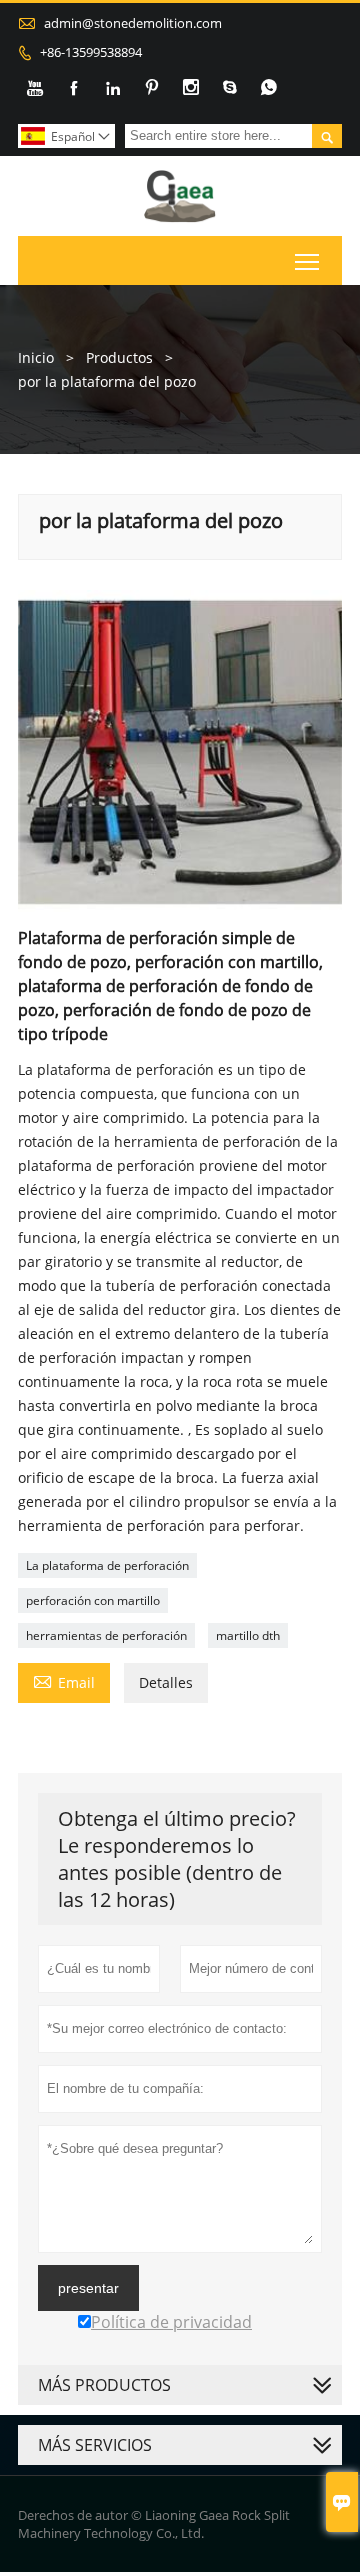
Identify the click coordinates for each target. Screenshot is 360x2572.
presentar (88, 2288)
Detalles (166, 1682)
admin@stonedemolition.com (133, 23)
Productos (119, 357)
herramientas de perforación (106, 1635)
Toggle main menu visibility (307, 260)
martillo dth (248, 1635)
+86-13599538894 (91, 52)
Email (64, 1681)
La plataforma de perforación (107, 1565)
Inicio (36, 357)
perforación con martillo (93, 1600)
